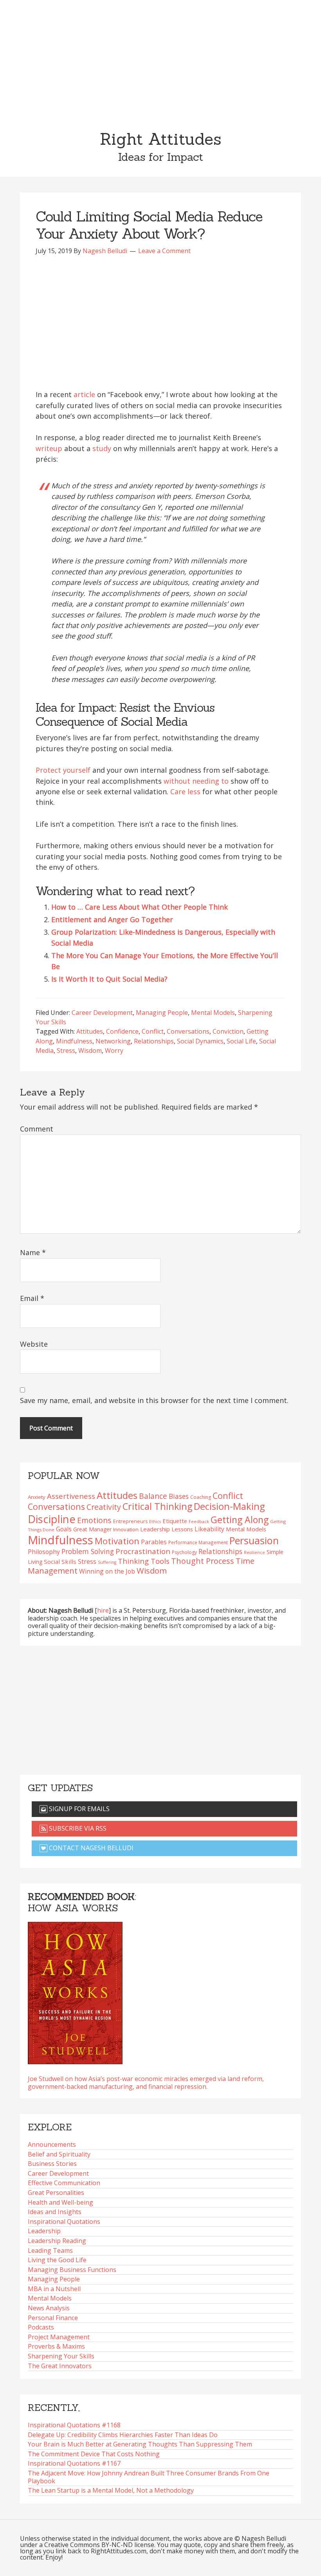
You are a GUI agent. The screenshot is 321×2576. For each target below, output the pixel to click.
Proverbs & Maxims (56, 2346)
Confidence (122, 1031)
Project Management (59, 2337)
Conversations (188, 1031)
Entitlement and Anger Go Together (112, 919)
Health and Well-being (60, 2202)
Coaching (201, 1497)
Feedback (199, 1521)
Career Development (102, 1013)
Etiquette (175, 1521)
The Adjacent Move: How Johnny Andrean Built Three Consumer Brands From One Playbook (149, 2477)
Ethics (155, 1522)
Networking (113, 1041)
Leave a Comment (164, 251)
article (84, 394)
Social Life (241, 1041)
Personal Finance (53, 2318)
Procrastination (143, 1551)
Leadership (44, 2231)
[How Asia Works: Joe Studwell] (75, 1991)
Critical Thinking (157, 1506)
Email (32, 1298)
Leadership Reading (57, 2241)
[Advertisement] (160, 59)
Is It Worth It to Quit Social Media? (109, 979)
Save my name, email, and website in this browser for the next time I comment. (154, 1400)
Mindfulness (74, 1041)
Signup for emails (78, 1809)
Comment (37, 1129)
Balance (153, 1496)
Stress (66, 1051)
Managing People (162, 1013)
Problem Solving (88, 1551)
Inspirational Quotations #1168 (74, 2425)
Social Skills (60, 1561)
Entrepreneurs (130, 1521)
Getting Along (240, 1520)
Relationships (154, 1041)
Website (34, 1344)
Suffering (107, 1562)
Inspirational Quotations (64, 2222)
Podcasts (41, 2327)
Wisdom (90, 1051)
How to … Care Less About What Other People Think (140, 907)
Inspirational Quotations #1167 (74, 2463)
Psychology (184, 1552)
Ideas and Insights (55, 2212)
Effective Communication (64, 2183)
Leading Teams (50, 2250)
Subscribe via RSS (77, 1828)
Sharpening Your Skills (61, 2356)
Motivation (117, 1541)
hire (103, 1610)
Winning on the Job (107, 1571)
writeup (49, 448)
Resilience (254, 1552)
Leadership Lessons (167, 1529)
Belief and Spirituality (59, 2154)
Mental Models (213, 1013)
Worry (114, 1051)
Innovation (126, 1529)
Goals (64, 1529)
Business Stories (52, 2164)
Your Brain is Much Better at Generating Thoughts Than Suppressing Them (140, 2444)
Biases (179, 1496)
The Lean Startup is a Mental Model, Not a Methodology (111, 2490)
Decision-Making (229, 1506)
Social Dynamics (200, 1041)
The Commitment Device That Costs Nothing (94, 2454)
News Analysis (49, 2308)
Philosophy (44, 1552)
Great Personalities (56, 2193)
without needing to (196, 781)
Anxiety (37, 1497)
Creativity (104, 1507)
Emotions (94, 1520)
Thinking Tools (144, 1561)
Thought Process (203, 1561)
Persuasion (254, 1540)
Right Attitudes (160, 139)
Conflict (153, 1031)
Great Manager (92, 1529)
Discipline (52, 1519)
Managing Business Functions (72, 2270)
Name (33, 1252)
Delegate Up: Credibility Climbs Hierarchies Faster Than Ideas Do (123, 2435)
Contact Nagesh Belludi (90, 1848)
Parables (154, 1542)
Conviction (228, 1031)
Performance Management (198, 1542)
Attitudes (90, 1031)
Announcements (52, 2144)
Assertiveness (71, 1496)
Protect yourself (63, 770)
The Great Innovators (60, 2366)
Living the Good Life (57, 2260)
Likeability (209, 1529)
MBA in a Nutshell (54, 2289)
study (102, 448)
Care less (185, 792)
